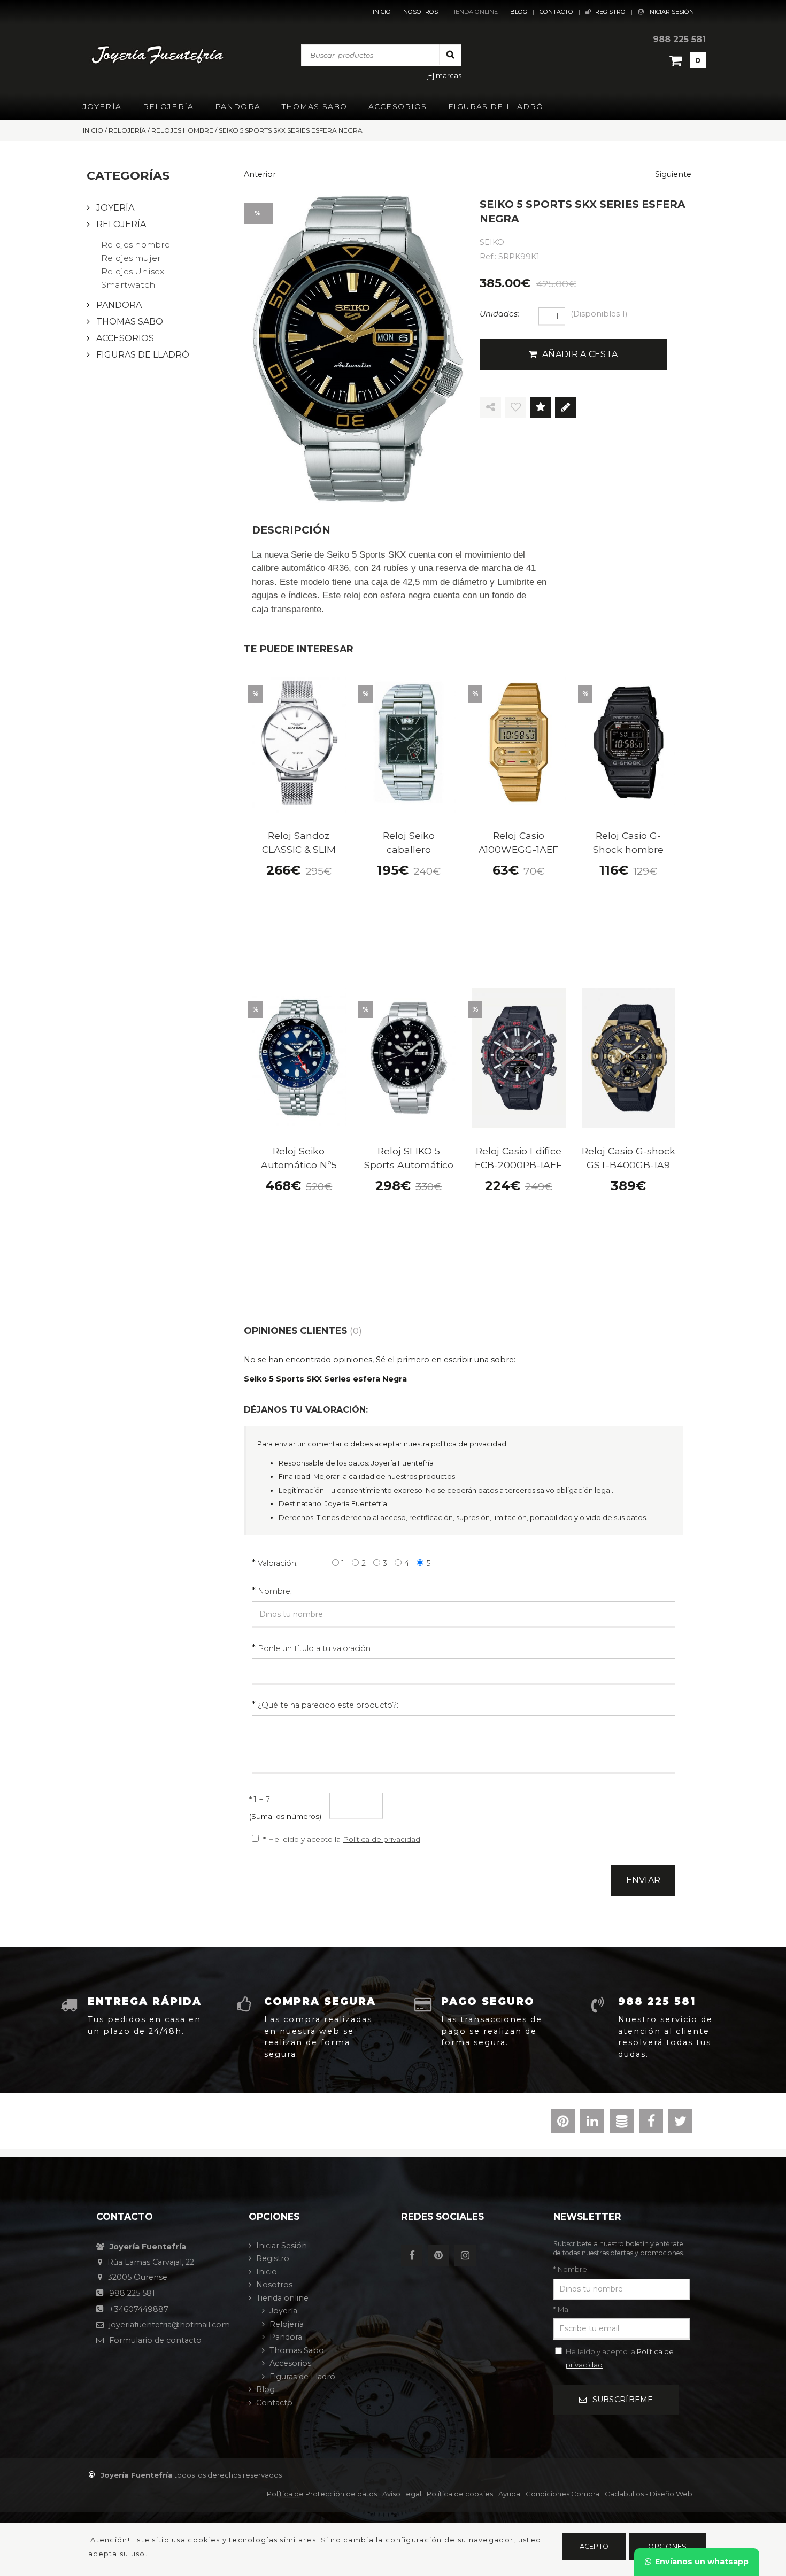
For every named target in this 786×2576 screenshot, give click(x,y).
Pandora (238, 106)
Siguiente (673, 174)
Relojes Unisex (133, 271)
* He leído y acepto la (342, 1839)
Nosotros (421, 12)
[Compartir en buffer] (622, 2123)
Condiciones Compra (562, 2494)
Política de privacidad (382, 1839)
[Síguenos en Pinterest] (441, 2256)
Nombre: (275, 1591)
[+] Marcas (444, 76)
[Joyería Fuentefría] (159, 55)
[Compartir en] (490, 408)
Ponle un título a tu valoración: (315, 1648)
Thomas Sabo (314, 106)
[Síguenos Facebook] (414, 2256)
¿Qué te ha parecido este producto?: (328, 1705)
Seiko (492, 242)
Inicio (382, 12)
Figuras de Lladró (496, 106)
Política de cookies (460, 2494)
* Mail (562, 2309)
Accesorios (398, 106)
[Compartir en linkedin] (592, 2123)
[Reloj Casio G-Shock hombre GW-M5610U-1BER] (629, 742)
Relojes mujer (131, 258)
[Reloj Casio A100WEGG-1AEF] (519, 742)
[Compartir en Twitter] (680, 2123)
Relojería (168, 106)
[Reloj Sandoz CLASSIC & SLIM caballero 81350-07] (299, 742)
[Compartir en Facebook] (651, 2123)
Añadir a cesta (580, 354)
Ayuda (509, 2494)
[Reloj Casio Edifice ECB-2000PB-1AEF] (519, 1058)
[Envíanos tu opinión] (566, 408)
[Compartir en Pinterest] (563, 2123)
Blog (519, 12)
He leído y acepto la (620, 2358)
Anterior (260, 174)
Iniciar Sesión (671, 12)
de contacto (155, 2340)
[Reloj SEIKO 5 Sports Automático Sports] (409, 1058)
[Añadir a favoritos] (515, 408)
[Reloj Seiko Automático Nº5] (299, 1058)
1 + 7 (260, 1800)
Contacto (556, 12)
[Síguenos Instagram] (468, 2256)
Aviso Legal (402, 2494)
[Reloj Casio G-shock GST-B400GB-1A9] (629, 1058)
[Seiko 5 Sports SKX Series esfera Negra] (358, 348)
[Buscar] (450, 55)
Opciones (667, 2546)
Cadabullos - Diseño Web (649, 2494)
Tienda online (474, 12)
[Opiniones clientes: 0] (541, 408)
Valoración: (278, 1563)
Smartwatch (128, 285)
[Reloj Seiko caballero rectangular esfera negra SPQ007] (409, 742)
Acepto (594, 2546)
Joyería (102, 106)
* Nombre (570, 2269)
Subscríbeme (623, 2400)
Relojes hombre (136, 245)
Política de (322, 2494)
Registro (610, 12)
